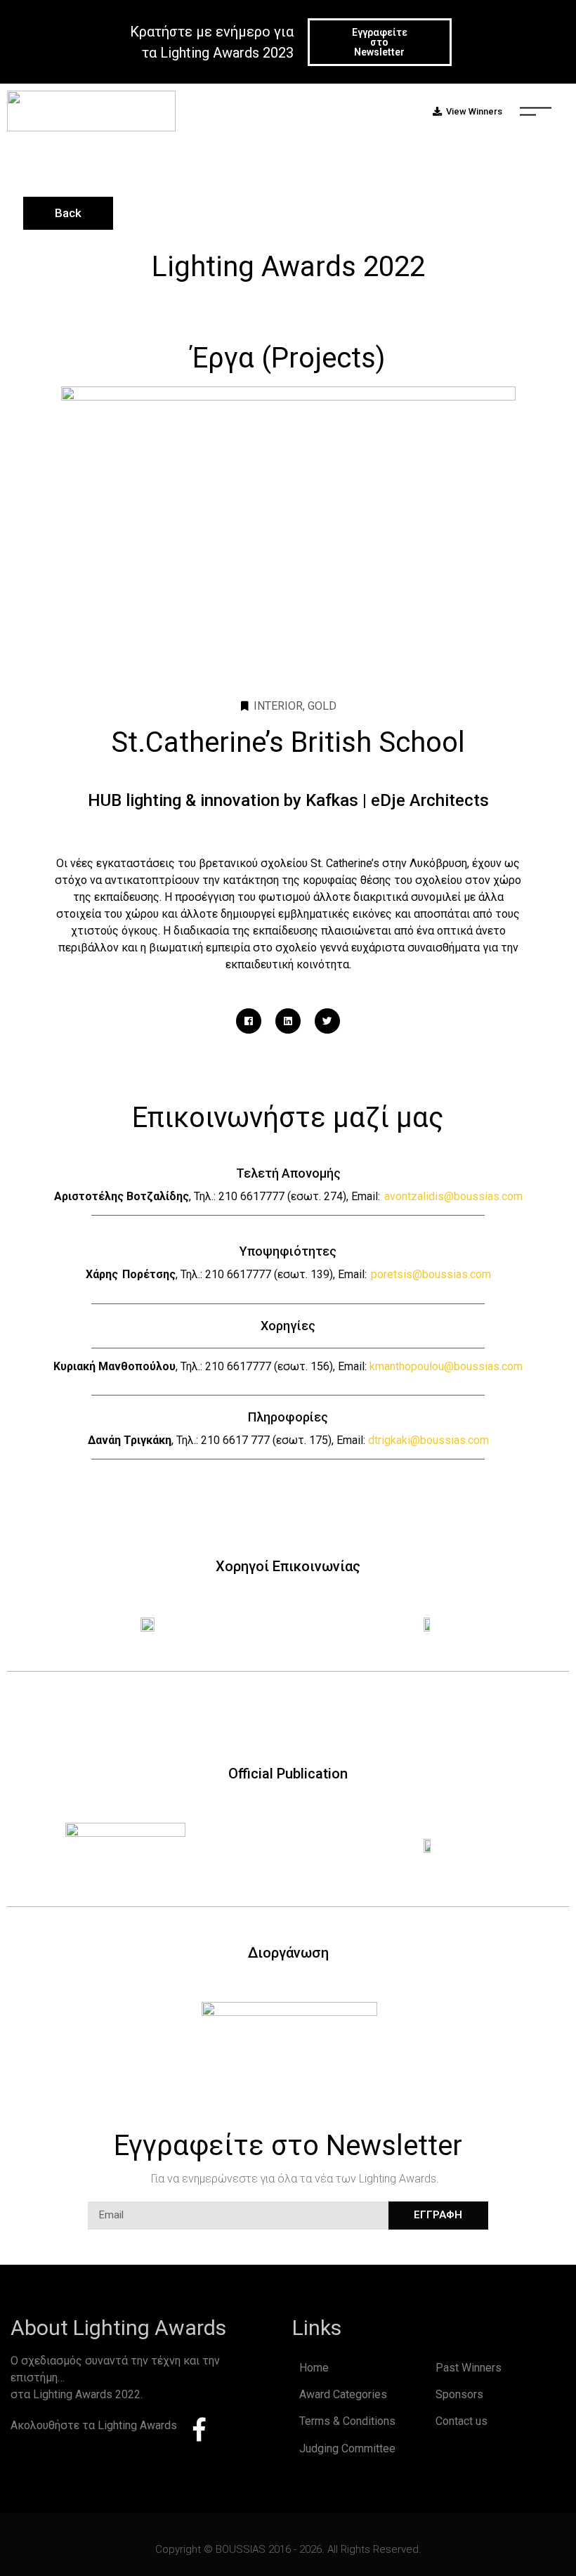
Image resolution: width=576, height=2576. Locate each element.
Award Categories (343, 2394)
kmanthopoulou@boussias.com (446, 1366)
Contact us (462, 2421)
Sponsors (459, 2394)
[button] (380, 42)
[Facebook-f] (199, 2429)
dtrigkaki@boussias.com (428, 1440)
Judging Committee (347, 2448)
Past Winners (469, 2368)
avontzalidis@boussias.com (453, 1196)
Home (314, 2368)
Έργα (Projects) (288, 358)
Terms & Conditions (347, 2421)
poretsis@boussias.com (431, 1274)
